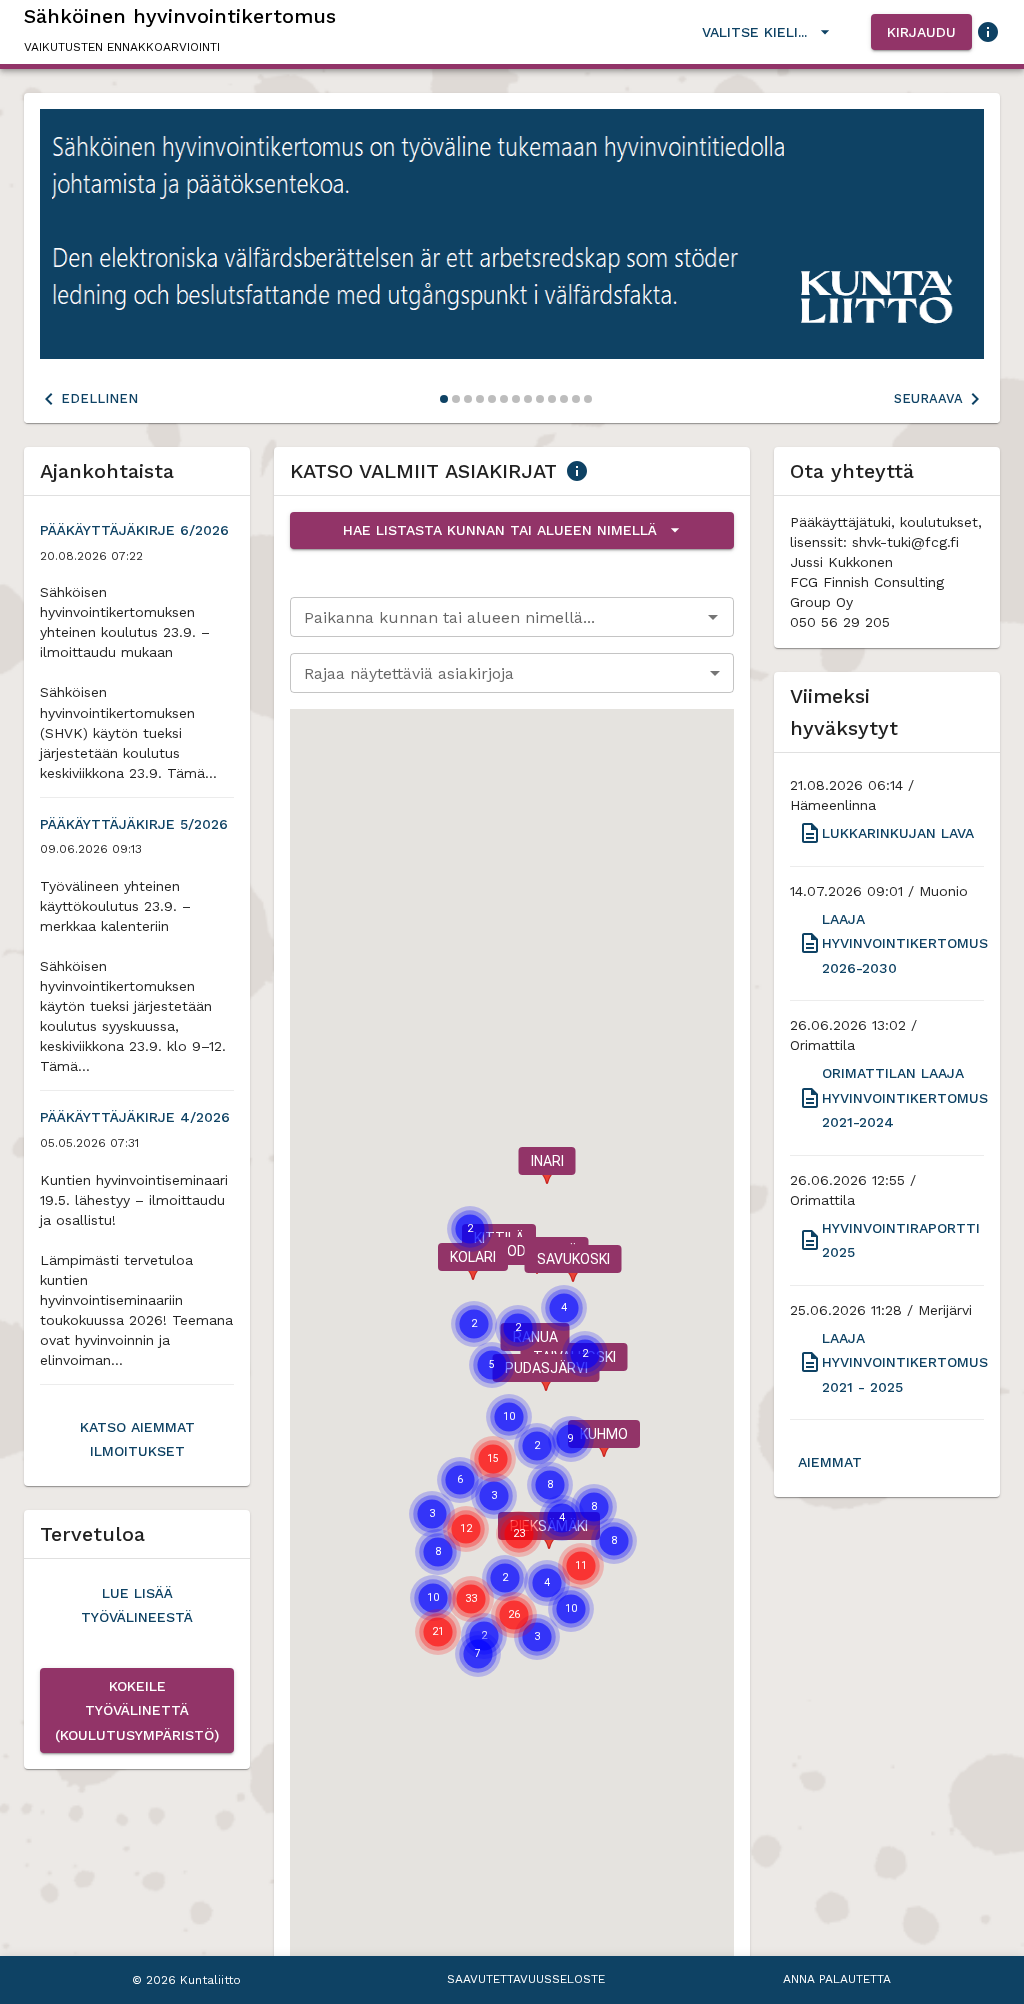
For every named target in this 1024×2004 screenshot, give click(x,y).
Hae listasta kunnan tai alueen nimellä (500, 530)
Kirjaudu (921, 32)
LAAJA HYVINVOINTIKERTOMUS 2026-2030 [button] (905, 943)
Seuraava (928, 398)
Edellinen (99, 398)
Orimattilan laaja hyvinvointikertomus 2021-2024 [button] (905, 1097)
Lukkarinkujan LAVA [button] (898, 833)
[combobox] (495, 617)
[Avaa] (713, 617)
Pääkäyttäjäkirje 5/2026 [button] (134, 824)
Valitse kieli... (754, 32)
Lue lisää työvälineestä (137, 1605)
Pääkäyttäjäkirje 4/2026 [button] (135, 1117)
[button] (547, 1165)
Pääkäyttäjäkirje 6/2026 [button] (134, 530)
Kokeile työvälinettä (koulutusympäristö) (137, 1710)
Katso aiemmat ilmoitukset (137, 1439)
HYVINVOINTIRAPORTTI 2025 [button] (901, 1240)
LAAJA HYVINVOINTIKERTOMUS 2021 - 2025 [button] (905, 1362)
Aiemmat (830, 1462)
